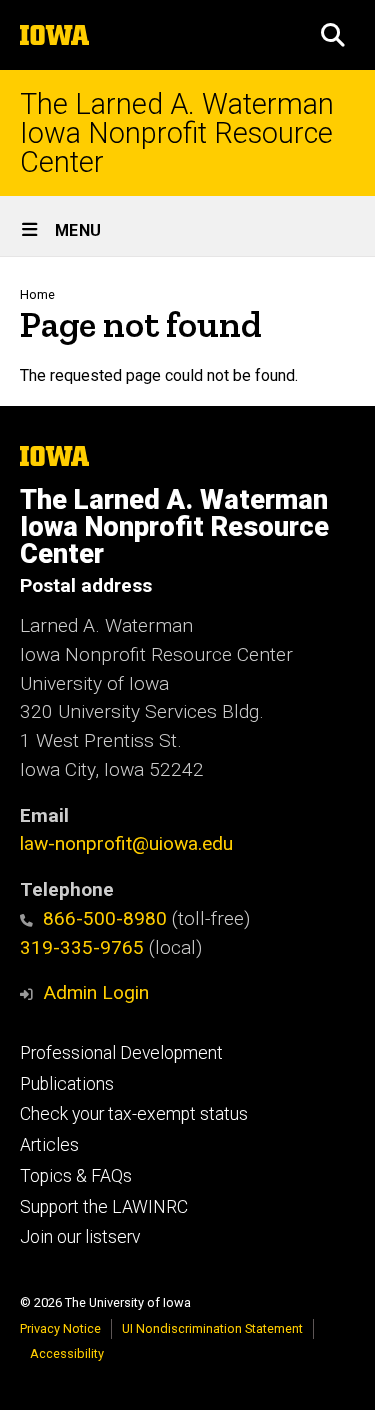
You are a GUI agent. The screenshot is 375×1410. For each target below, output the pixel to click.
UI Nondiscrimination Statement (212, 1328)
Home (37, 294)
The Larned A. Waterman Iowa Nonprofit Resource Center (177, 133)
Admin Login (96, 992)
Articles (49, 1145)
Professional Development (121, 1053)
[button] (333, 35)
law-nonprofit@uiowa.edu (126, 843)
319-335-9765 (82, 947)
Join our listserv (80, 1237)
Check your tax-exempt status (134, 1114)
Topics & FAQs (76, 1176)
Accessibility (67, 1353)
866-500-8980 (105, 918)
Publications (67, 1084)
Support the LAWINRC (104, 1207)
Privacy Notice (60, 1328)
